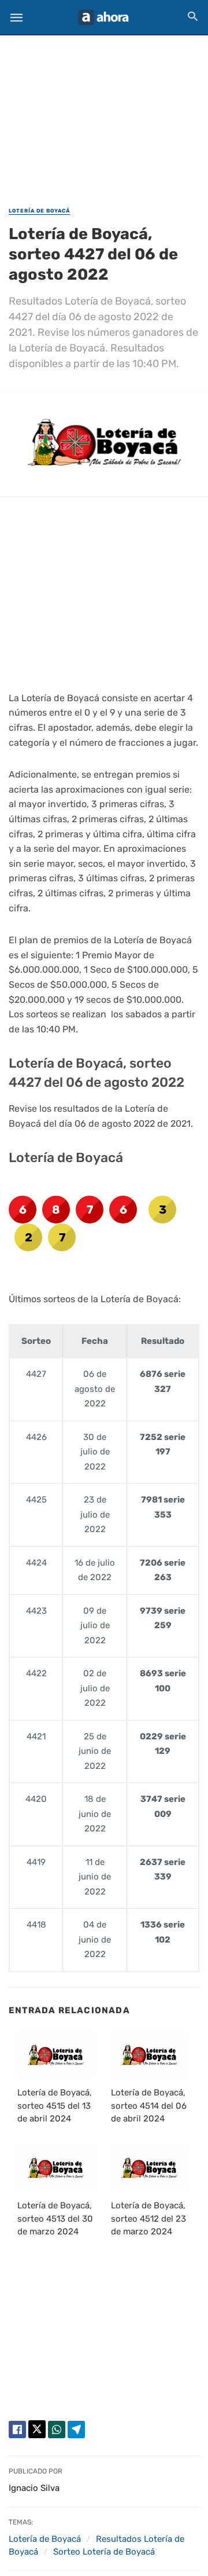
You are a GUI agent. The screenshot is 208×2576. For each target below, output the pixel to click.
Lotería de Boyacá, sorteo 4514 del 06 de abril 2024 (149, 2106)
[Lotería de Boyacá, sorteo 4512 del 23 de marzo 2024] (149, 2168)
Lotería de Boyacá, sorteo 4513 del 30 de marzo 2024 (55, 2218)
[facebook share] (17, 2430)
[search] (193, 16)
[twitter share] (37, 2429)
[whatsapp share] (57, 2430)
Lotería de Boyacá (39, 211)
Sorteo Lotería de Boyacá (104, 2552)
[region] (104, 113)
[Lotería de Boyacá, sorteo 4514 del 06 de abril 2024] (149, 2055)
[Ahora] (103, 17)
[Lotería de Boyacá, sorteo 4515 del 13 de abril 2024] (55, 2055)
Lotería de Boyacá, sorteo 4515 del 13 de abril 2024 (55, 2106)
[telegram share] (76, 2430)
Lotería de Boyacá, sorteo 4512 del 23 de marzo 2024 (148, 2218)
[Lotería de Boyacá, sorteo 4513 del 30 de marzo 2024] (55, 2168)
